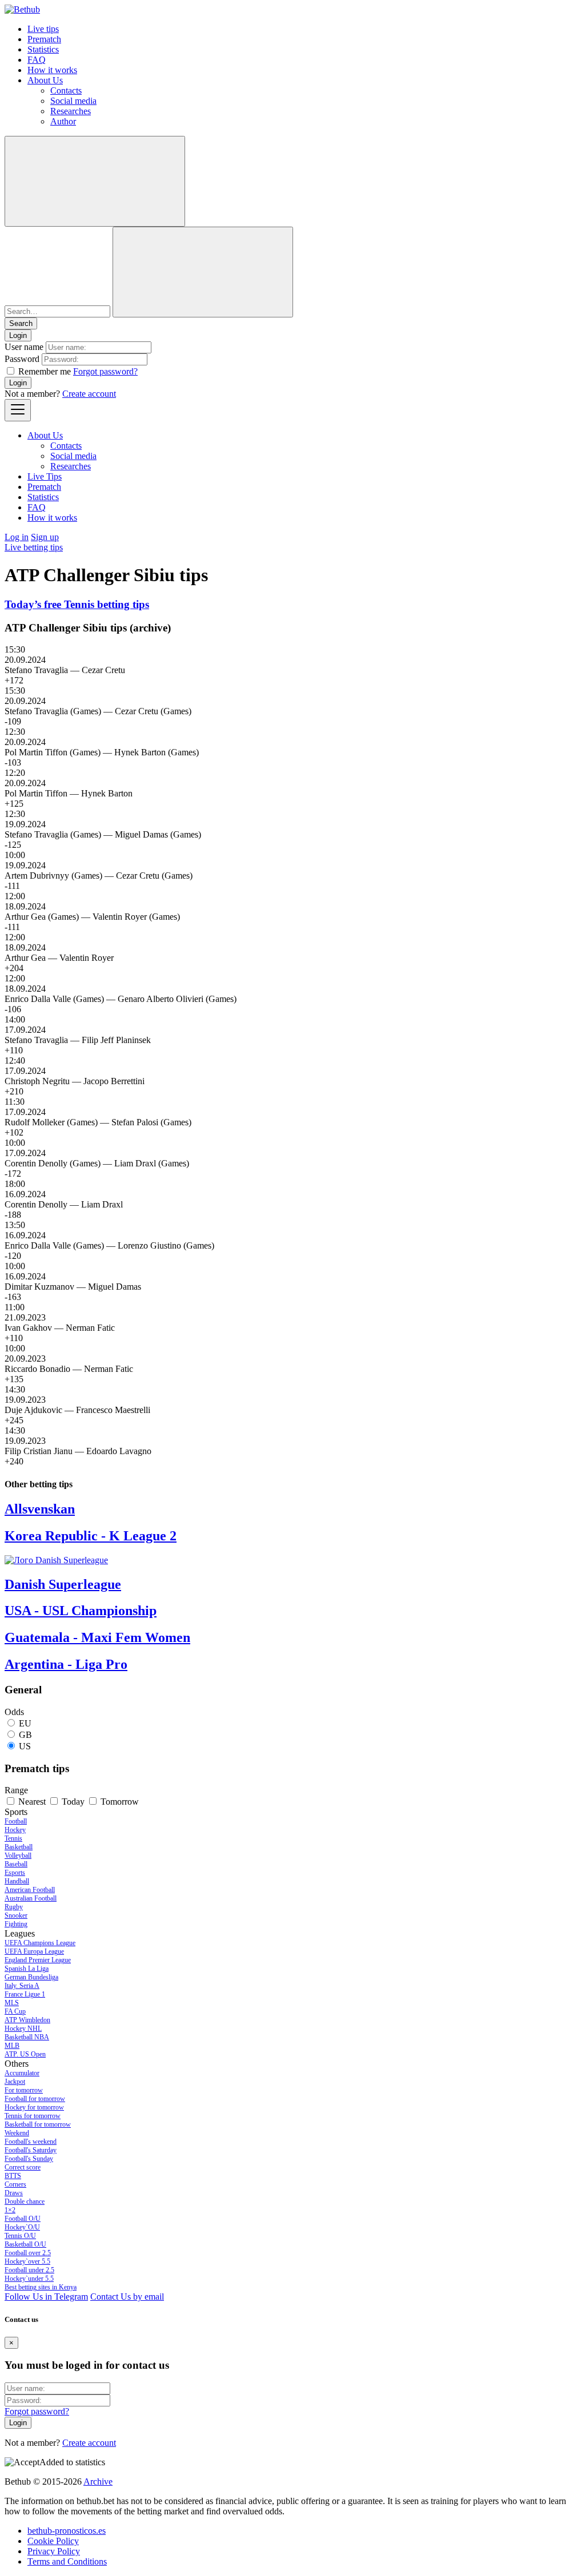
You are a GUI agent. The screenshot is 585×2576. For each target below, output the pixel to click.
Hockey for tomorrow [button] (34, 2107)
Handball (17, 1881)
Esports (15, 1873)
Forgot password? (105, 371)
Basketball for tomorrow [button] (38, 2124)
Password (22, 359)
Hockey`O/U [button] (22, 2227)
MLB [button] (12, 2046)
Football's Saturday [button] (31, 2150)
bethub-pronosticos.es (67, 2531)
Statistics (43, 49)
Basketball (19, 1847)
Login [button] (18, 335)
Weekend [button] (17, 2133)
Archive (98, 2482)
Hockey (15, 1830)
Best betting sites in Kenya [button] (41, 2287)
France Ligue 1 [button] (25, 1994)
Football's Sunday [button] (29, 2159)
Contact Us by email (127, 2297)
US (25, 1746)
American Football (30, 1890)
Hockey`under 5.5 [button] (29, 2279)
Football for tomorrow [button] (35, 2099)
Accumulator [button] (22, 2073)
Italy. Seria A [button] (22, 1986)
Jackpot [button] (15, 2082)
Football (16, 1821)
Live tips (43, 29)
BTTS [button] (13, 2176)
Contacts (66, 90)
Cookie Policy (53, 2541)
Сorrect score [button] (23, 2167)
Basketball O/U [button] (25, 2244)
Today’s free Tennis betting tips (77, 604)
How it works (52, 70)
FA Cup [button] (15, 2011)
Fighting (16, 1924)
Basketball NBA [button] (27, 2037)
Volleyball (18, 1855)
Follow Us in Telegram (46, 2297)
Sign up (45, 537)
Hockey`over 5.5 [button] (27, 2261)
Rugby (14, 1907)
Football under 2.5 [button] (29, 2270)
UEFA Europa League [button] (34, 1951)
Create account (89, 394)
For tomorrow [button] (24, 2090)
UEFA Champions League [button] (40, 1943)
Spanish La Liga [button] (27, 1969)
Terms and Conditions (67, 2561)
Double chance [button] (25, 2201)
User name (24, 347)
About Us (45, 80)
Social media (73, 101)
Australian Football (31, 1898)
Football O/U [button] (23, 2219)
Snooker (16, 1915)
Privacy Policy (54, 2551)
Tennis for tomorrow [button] (33, 2116)
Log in (17, 537)
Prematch (44, 39)
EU (25, 1723)
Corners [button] (15, 2184)
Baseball (16, 1864)
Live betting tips (34, 547)
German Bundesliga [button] (31, 1977)
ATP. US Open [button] (25, 2054)
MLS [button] (12, 2003)
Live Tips (45, 476)
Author (63, 121)
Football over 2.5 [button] (28, 2253)
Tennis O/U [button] (20, 2236)
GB (25, 1735)
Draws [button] (14, 2193)
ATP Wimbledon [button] (27, 2020)
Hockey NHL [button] (23, 2028)
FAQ (37, 60)
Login (18, 383)
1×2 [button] (10, 2210)
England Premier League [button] (38, 1960)
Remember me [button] (45, 371)
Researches (71, 111)
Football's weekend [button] (31, 2142)
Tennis (13, 1838)
